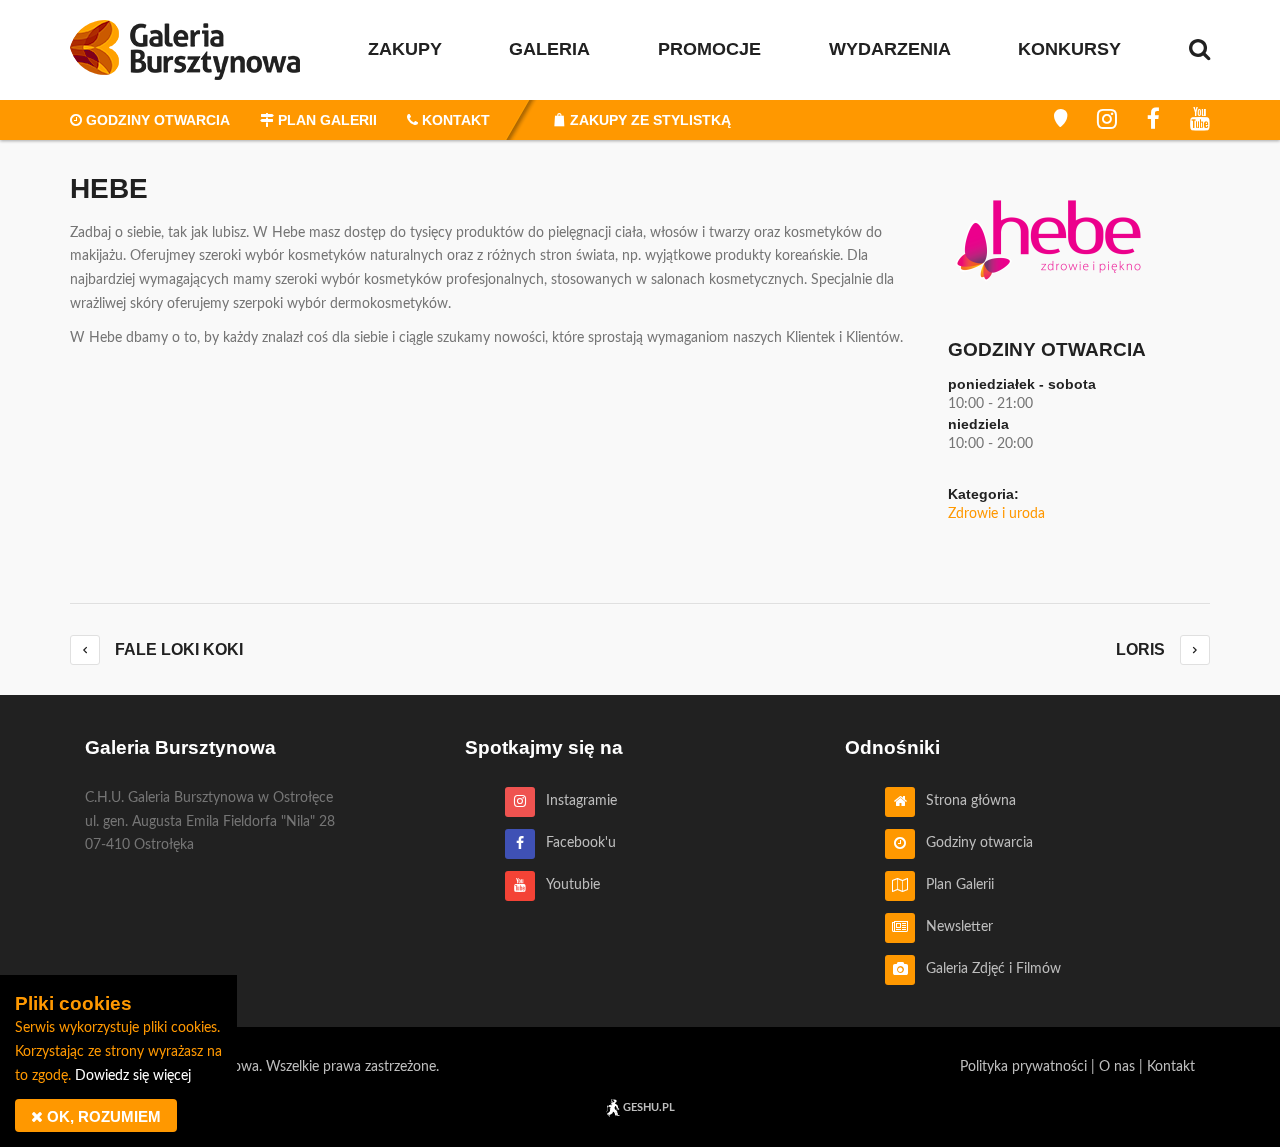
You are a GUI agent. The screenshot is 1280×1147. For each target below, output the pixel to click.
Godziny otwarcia (974, 843)
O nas (1117, 1067)
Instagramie (576, 801)
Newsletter (954, 927)
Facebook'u (575, 843)
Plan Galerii (954, 885)
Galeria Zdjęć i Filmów (988, 969)
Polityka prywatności (1023, 1067)
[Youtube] (1200, 120)
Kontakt (1171, 1067)
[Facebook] (1153, 120)
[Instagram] (1107, 120)
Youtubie (567, 885)
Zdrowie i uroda (996, 514)
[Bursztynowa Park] (1060, 120)
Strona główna (965, 801)
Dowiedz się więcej (133, 1076)
